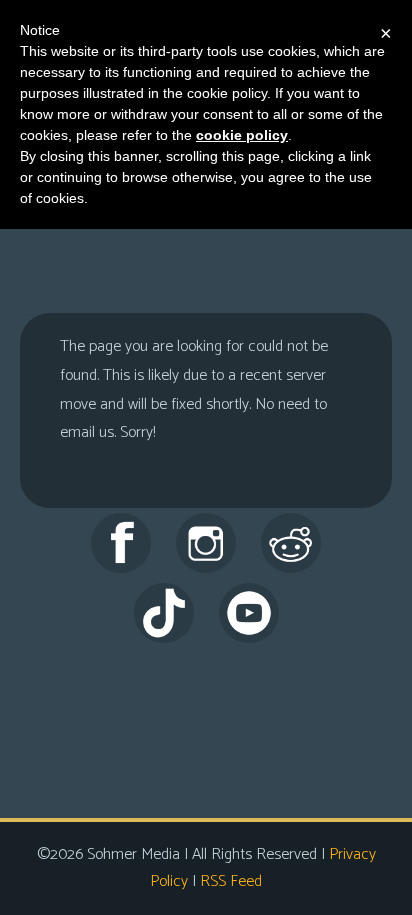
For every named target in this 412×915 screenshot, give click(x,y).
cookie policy (242, 135)
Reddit (291, 543)
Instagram (206, 543)
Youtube (249, 613)
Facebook (121, 543)
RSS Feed (231, 881)
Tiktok (164, 613)
